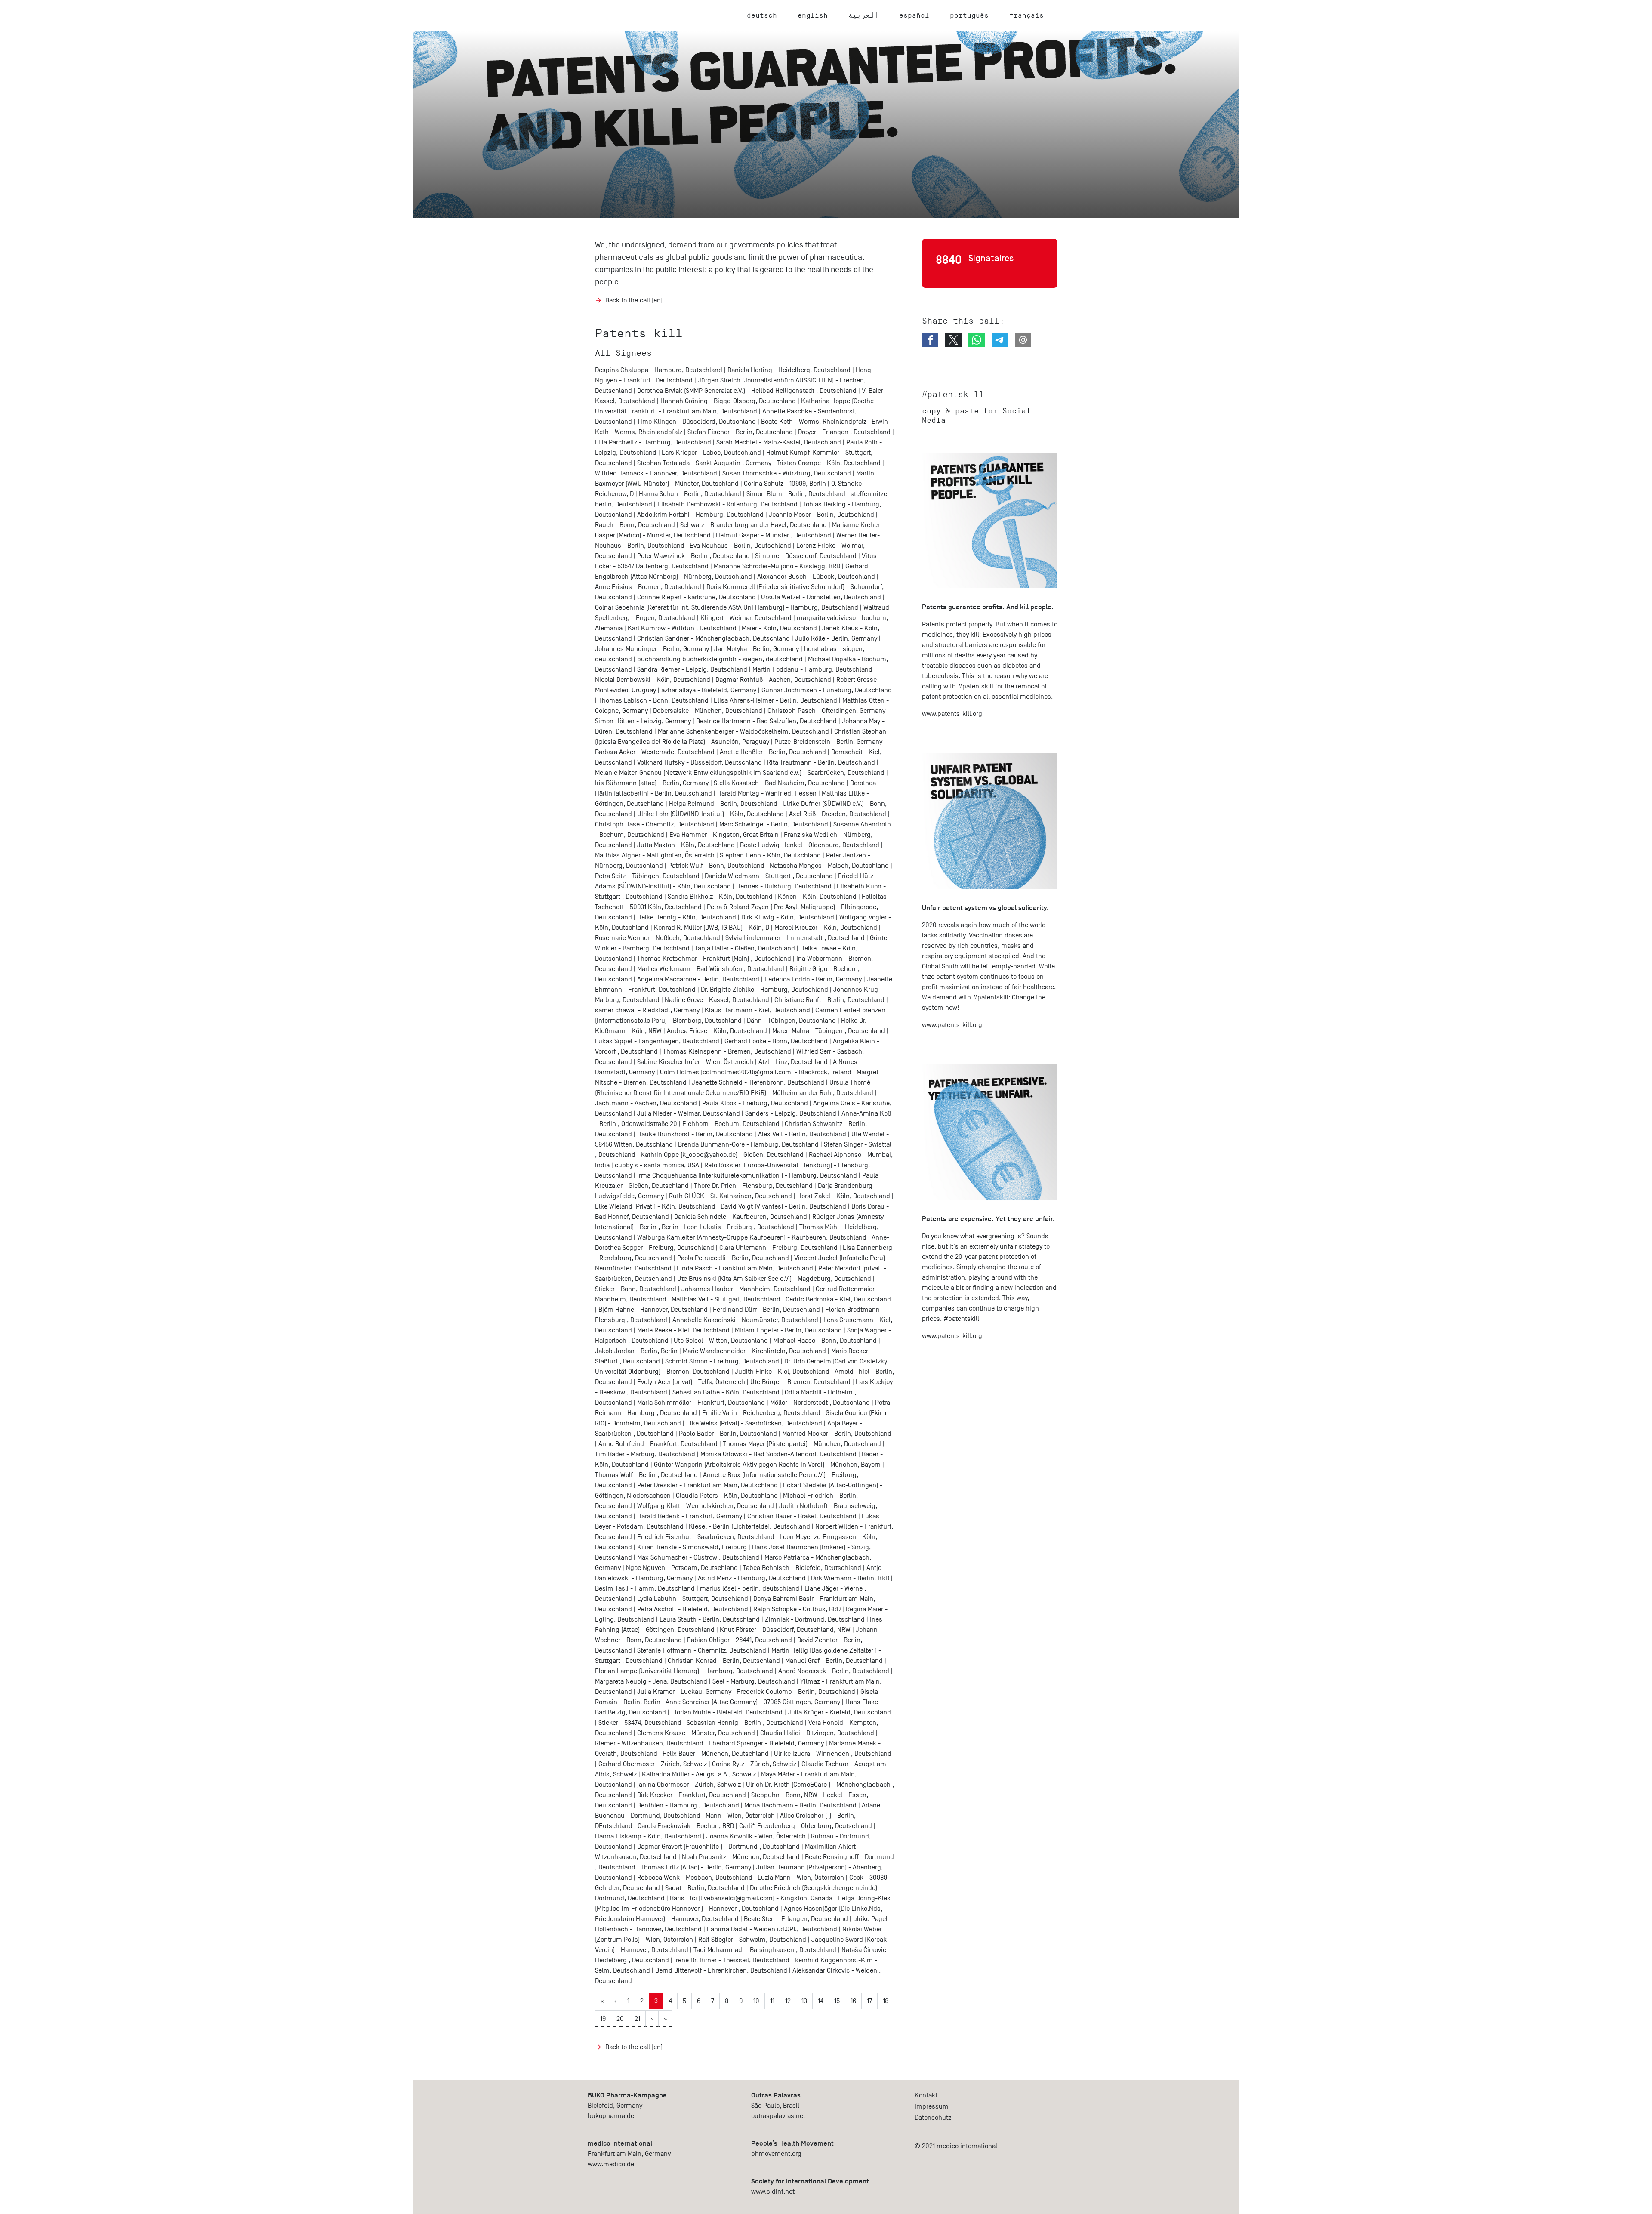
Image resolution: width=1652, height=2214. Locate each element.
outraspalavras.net (778, 2116)
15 (837, 2001)
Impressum (932, 2106)
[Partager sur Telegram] (1000, 340)
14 (821, 2001)
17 (869, 2001)
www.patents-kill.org (952, 714)
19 (603, 2019)
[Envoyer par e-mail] (1023, 340)
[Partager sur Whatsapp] (977, 340)
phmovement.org (776, 2154)
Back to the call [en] (634, 300)
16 (853, 2001)
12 (788, 2001)
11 (772, 2001)
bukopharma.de (611, 2116)
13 (804, 2001)
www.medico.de (611, 2164)
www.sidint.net (773, 2192)
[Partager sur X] (953, 340)
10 (756, 2001)
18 (886, 2001)
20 (620, 2019)
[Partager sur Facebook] (930, 340)
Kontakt (926, 2095)
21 (637, 2019)
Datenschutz (933, 2118)
